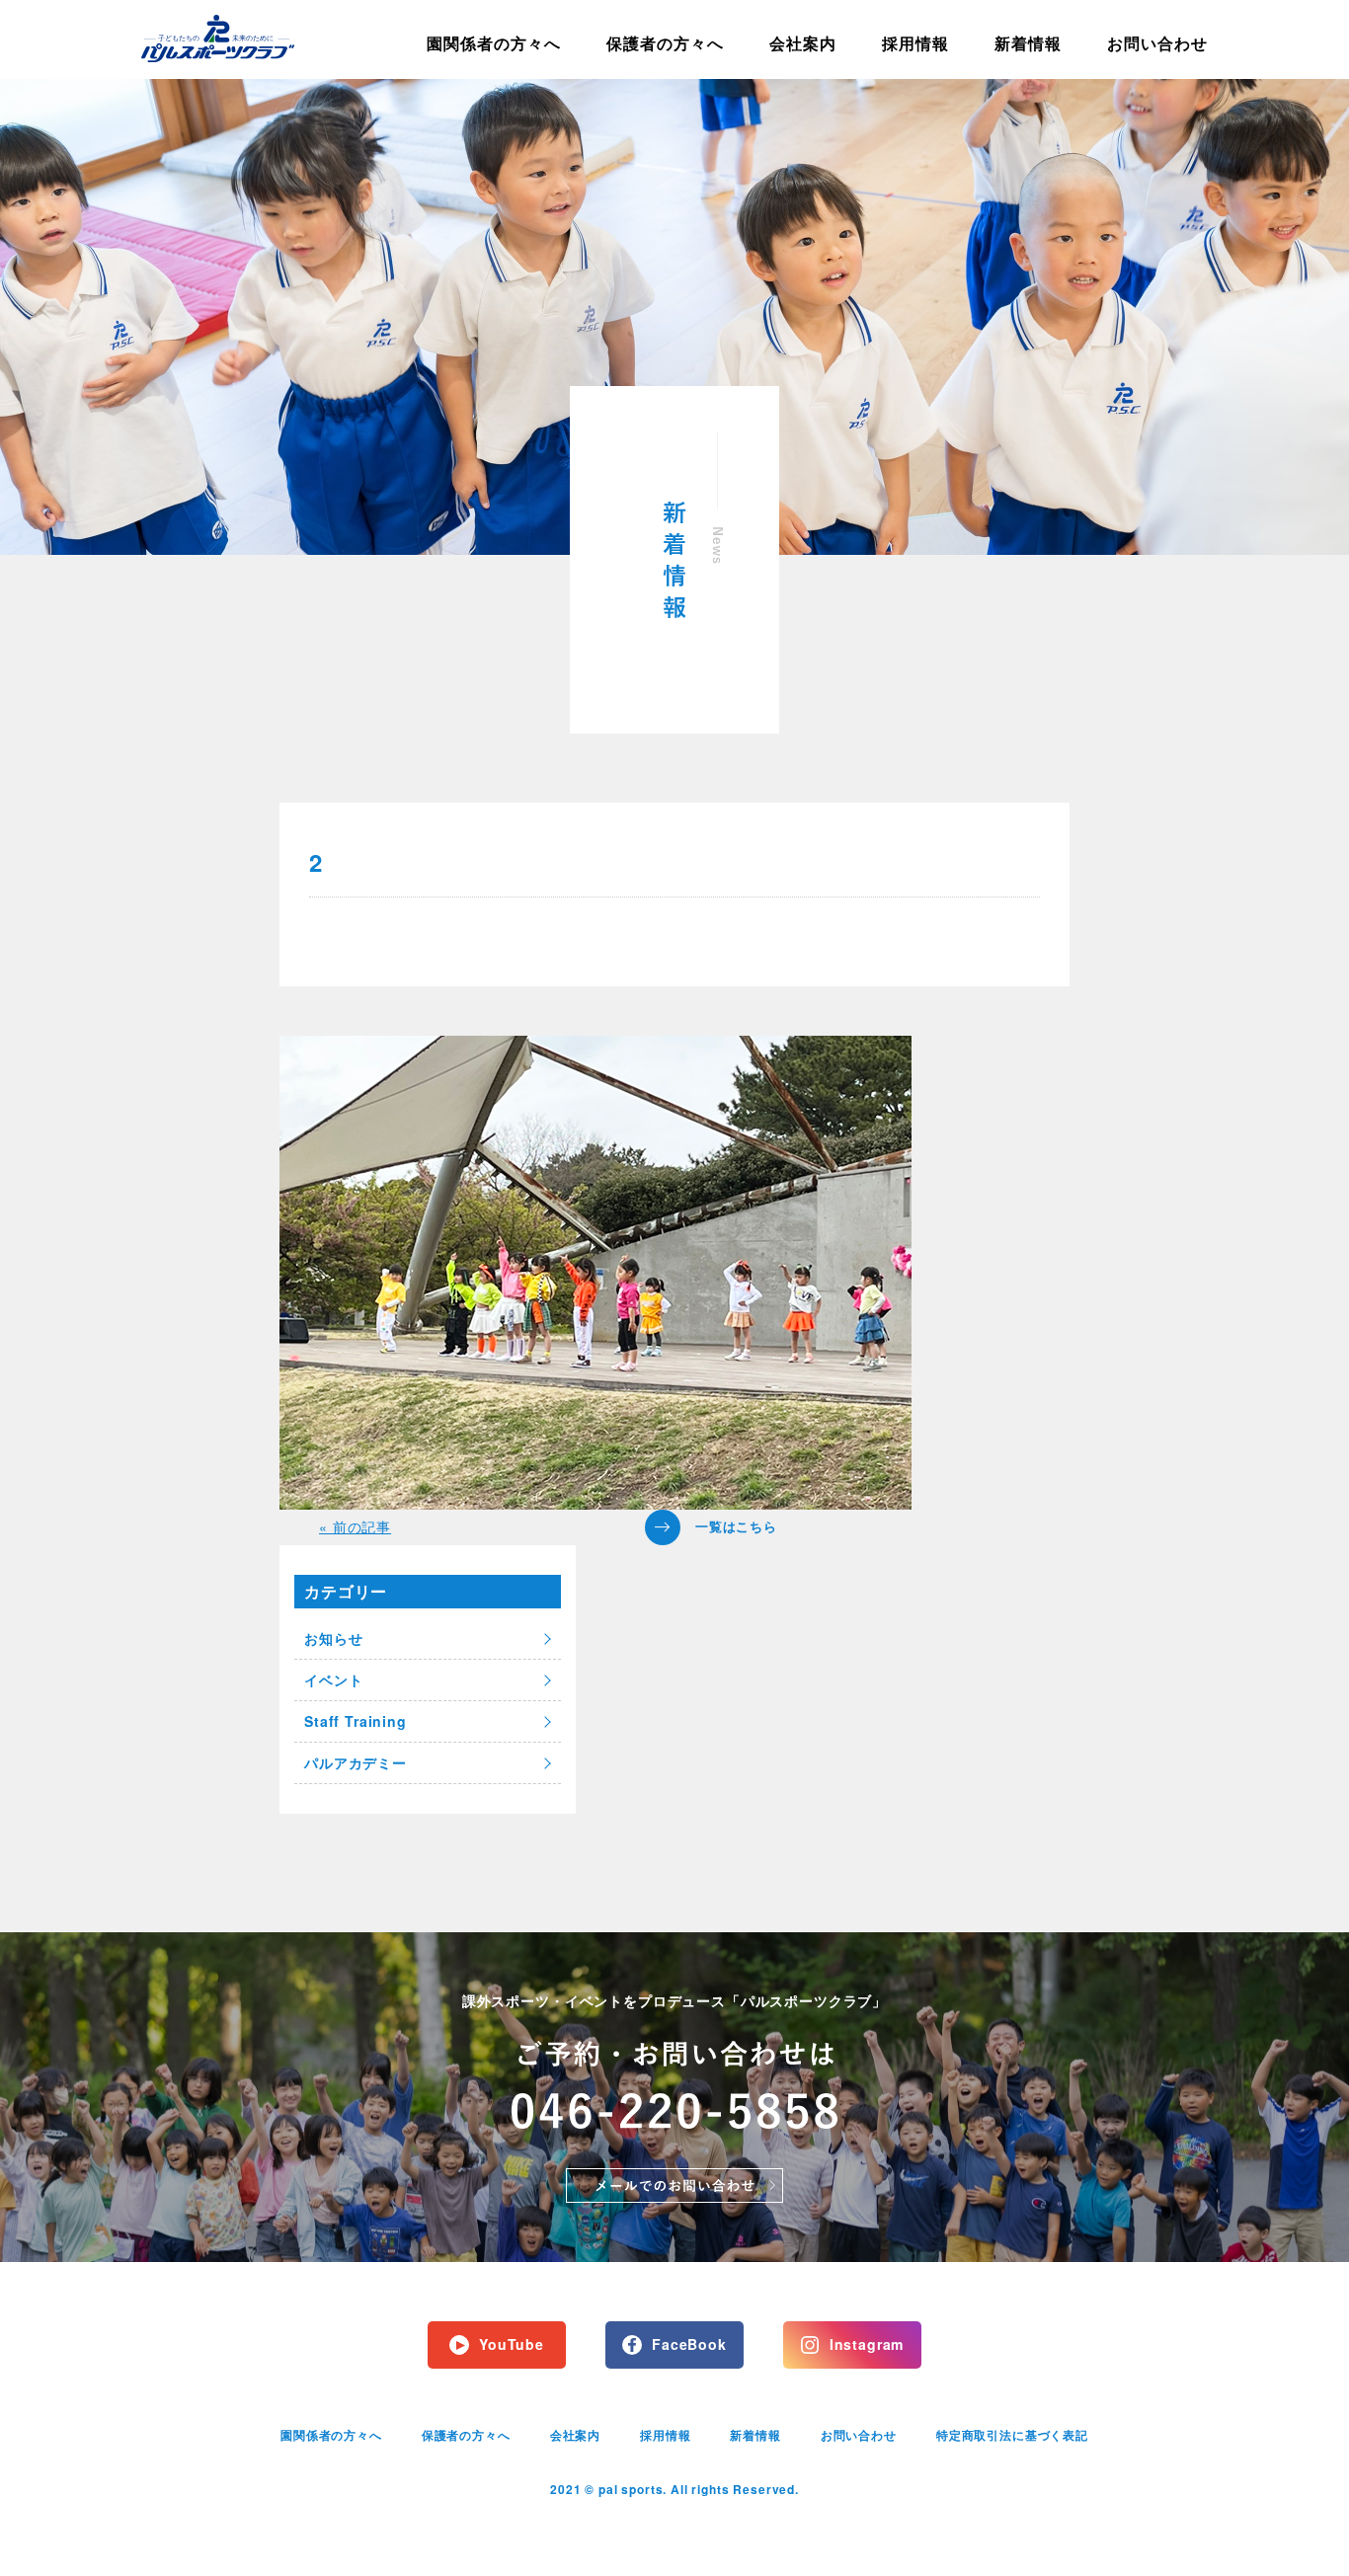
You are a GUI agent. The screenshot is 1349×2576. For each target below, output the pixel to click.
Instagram (867, 2344)
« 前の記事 (355, 1526)
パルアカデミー (356, 1762)
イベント (333, 1679)
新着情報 (1028, 43)
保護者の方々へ (665, 43)
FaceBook (689, 2344)
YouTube (512, 2344)
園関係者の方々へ (494, 43)
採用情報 (915, 43)
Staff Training (356, 1721)
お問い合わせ (1157, 43)
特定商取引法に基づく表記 (1012, 2435)
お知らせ (333, 1638)
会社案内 (803, 43)
